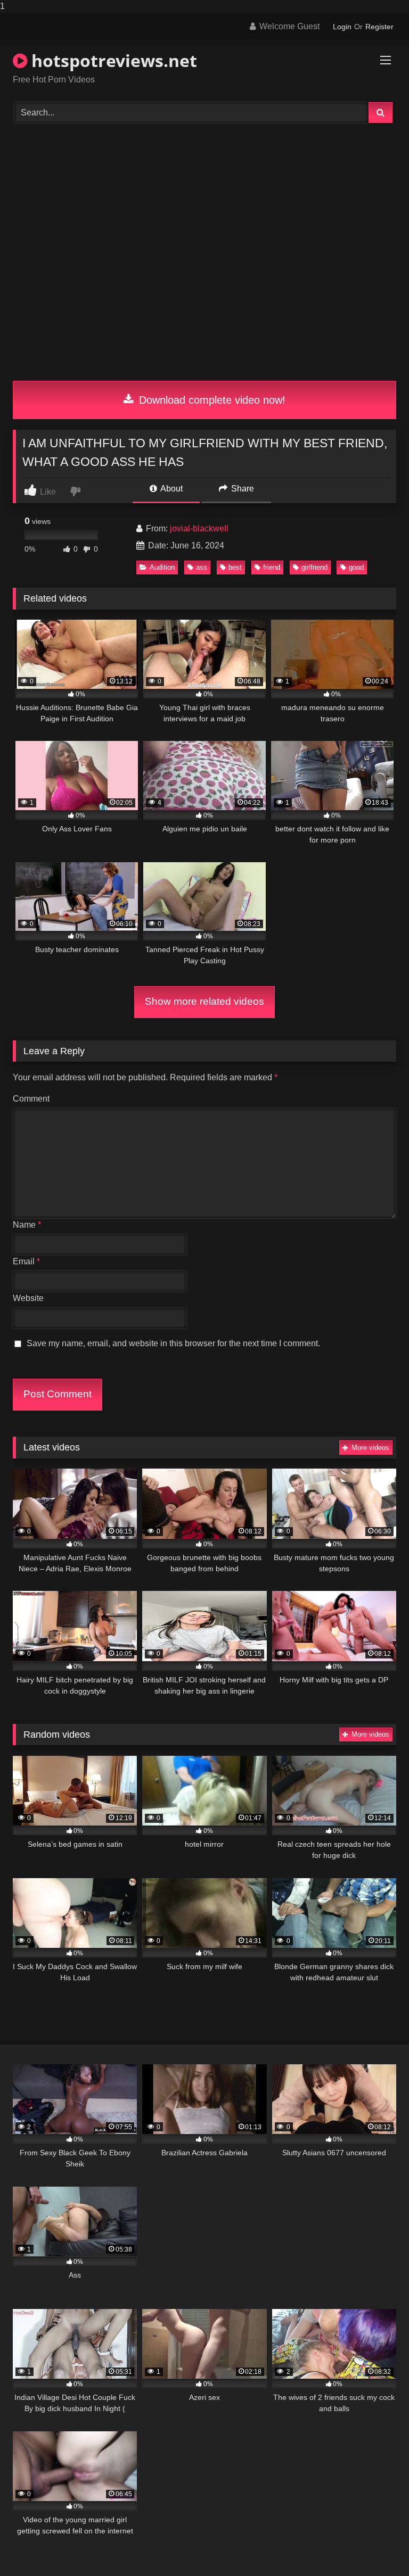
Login (342, 27)
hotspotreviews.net (112, 60)
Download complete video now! (211, 400)
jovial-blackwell (199, 528)
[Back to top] (376, 2546)
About (171, 489)
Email (26, 1261)
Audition (162, 567)
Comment (31, 1099)
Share (242, 489)
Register (379, 27)
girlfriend (314, 567)
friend (272, 567)
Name (27, 1225)
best (235, 567)
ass (202, 567)
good (356, 567)
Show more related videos (204, 1001)
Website (28, 1298)
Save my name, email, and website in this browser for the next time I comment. (173, 1343)
